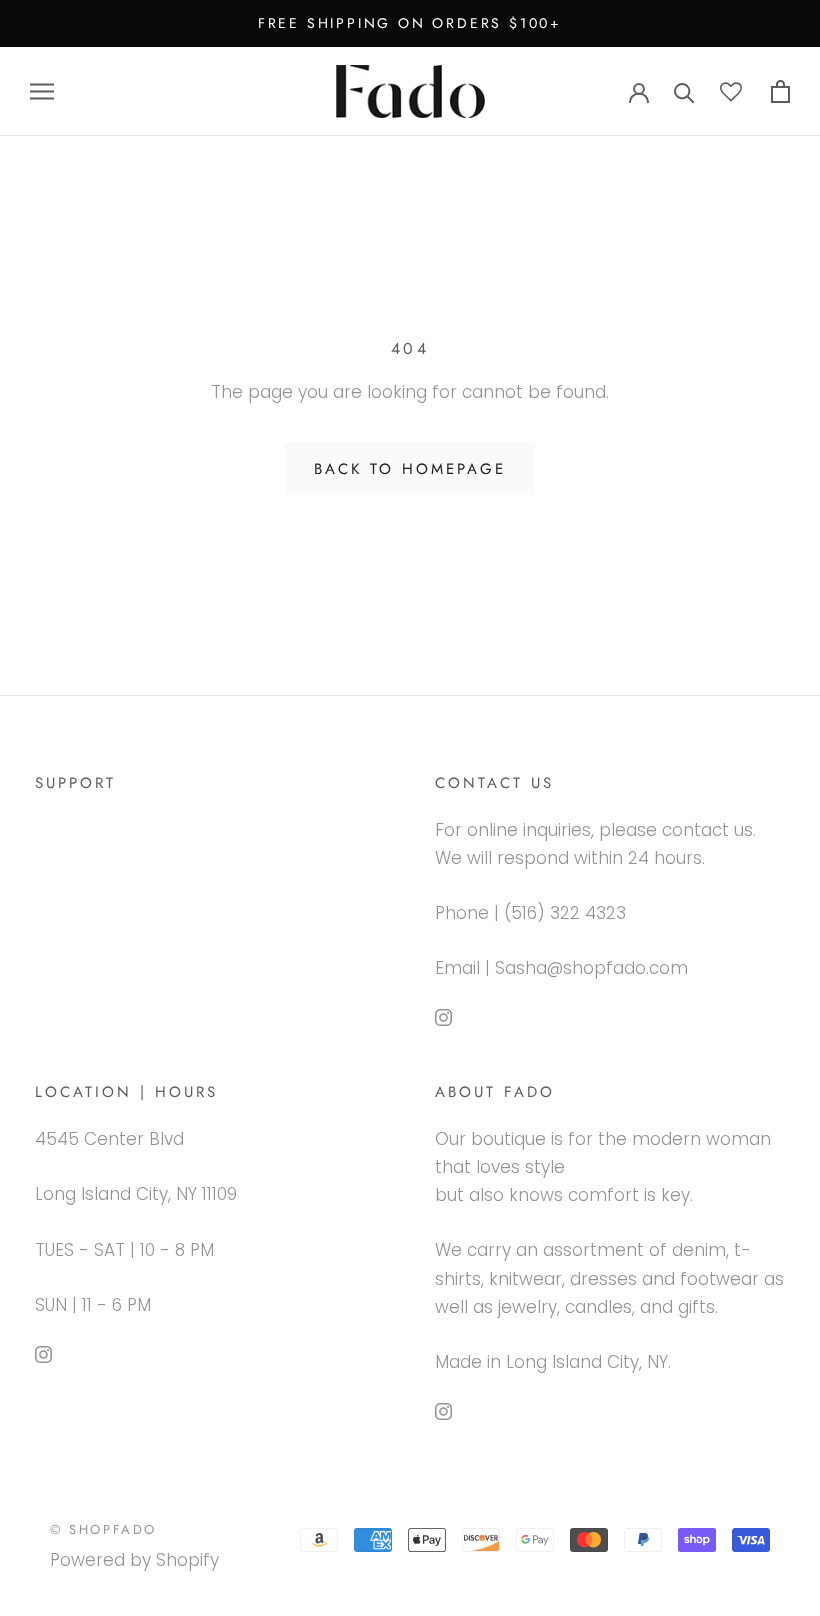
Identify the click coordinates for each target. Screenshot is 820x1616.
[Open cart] (780, 91)
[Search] (684, 91)
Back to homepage (410, 469)
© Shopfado (103, 1529)
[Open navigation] (42, 91)
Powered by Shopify (134, 1560)
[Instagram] (443, 1016)
